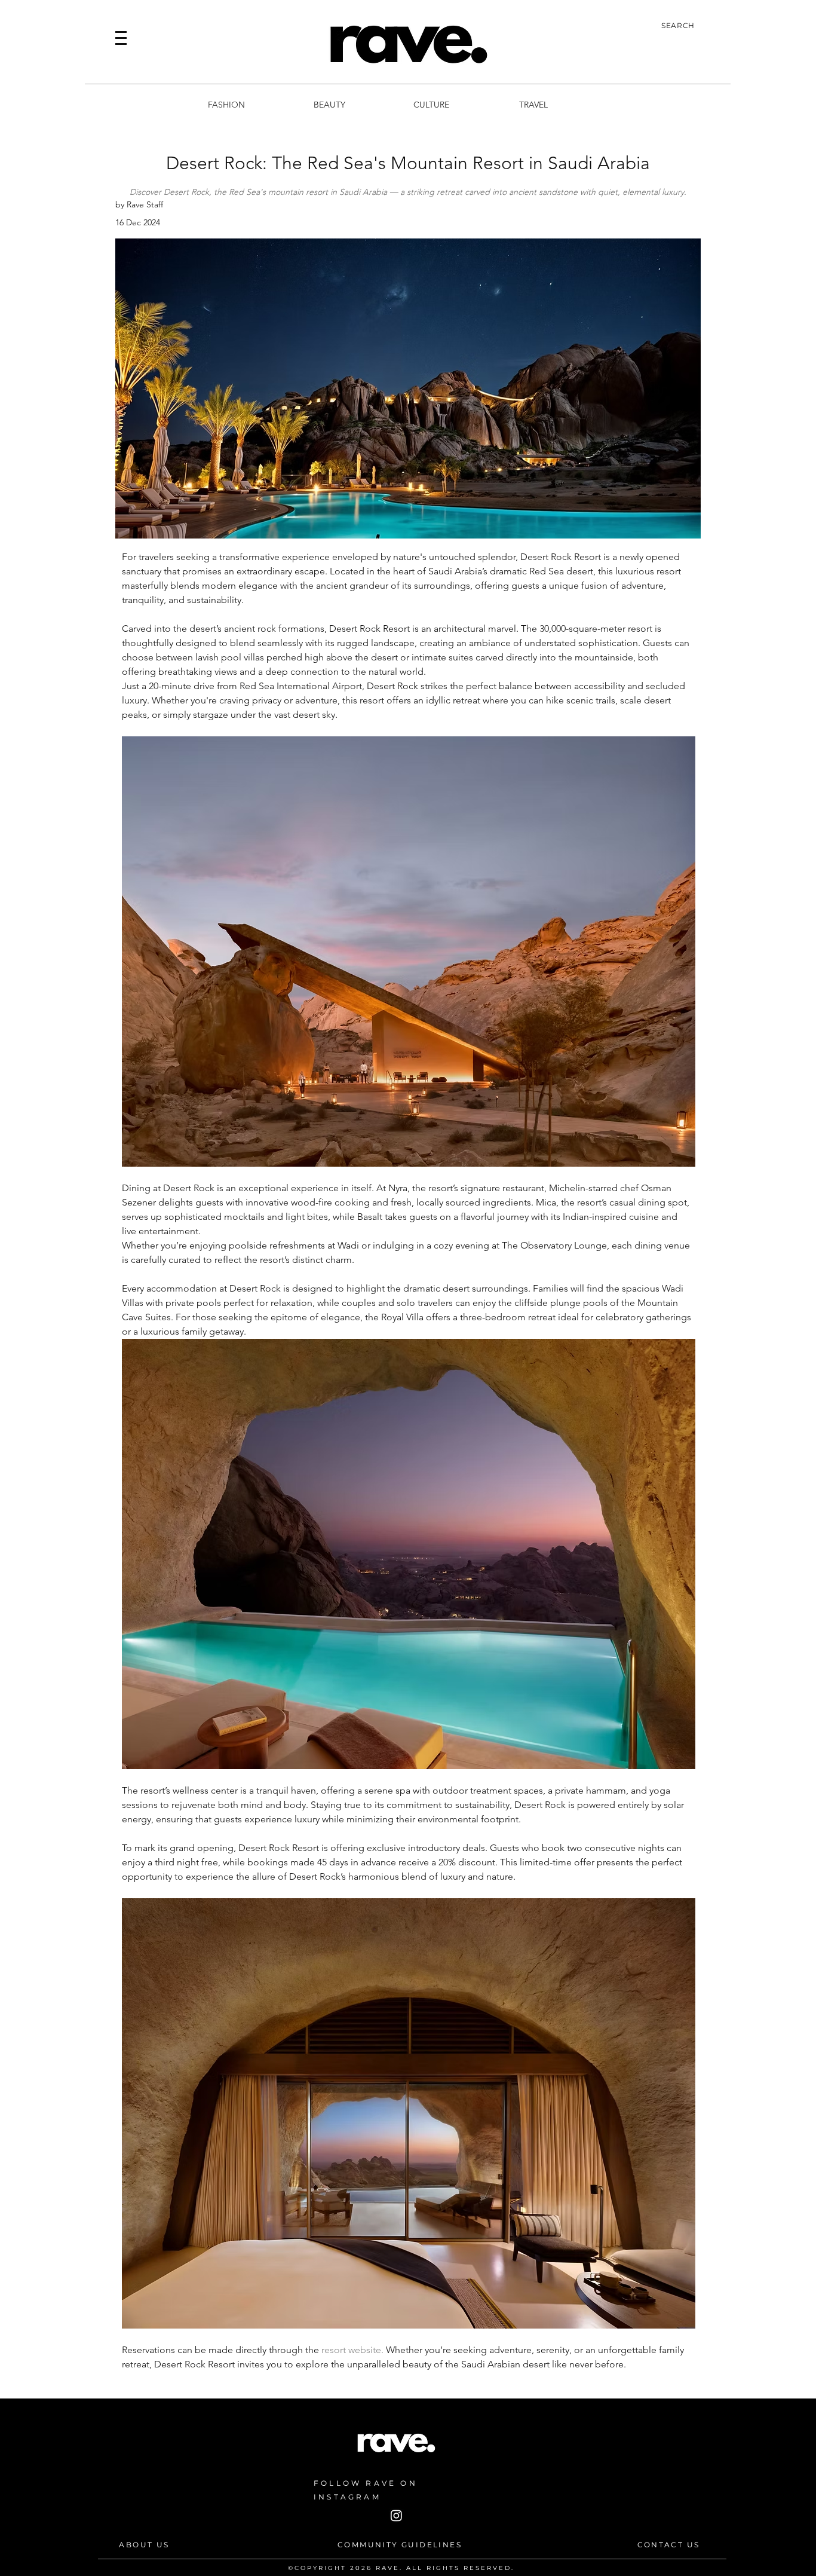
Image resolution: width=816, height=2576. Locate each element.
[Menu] (121, 38)
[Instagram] (396, 2515)
